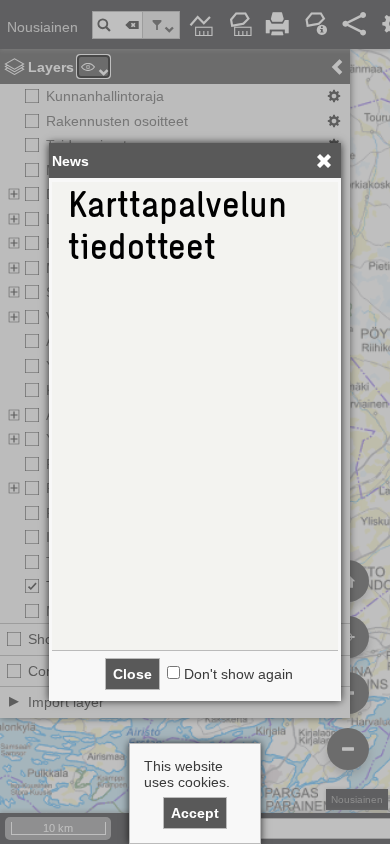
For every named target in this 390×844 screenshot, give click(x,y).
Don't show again (238, 674)
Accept (195, 813)
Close (132, 674)
